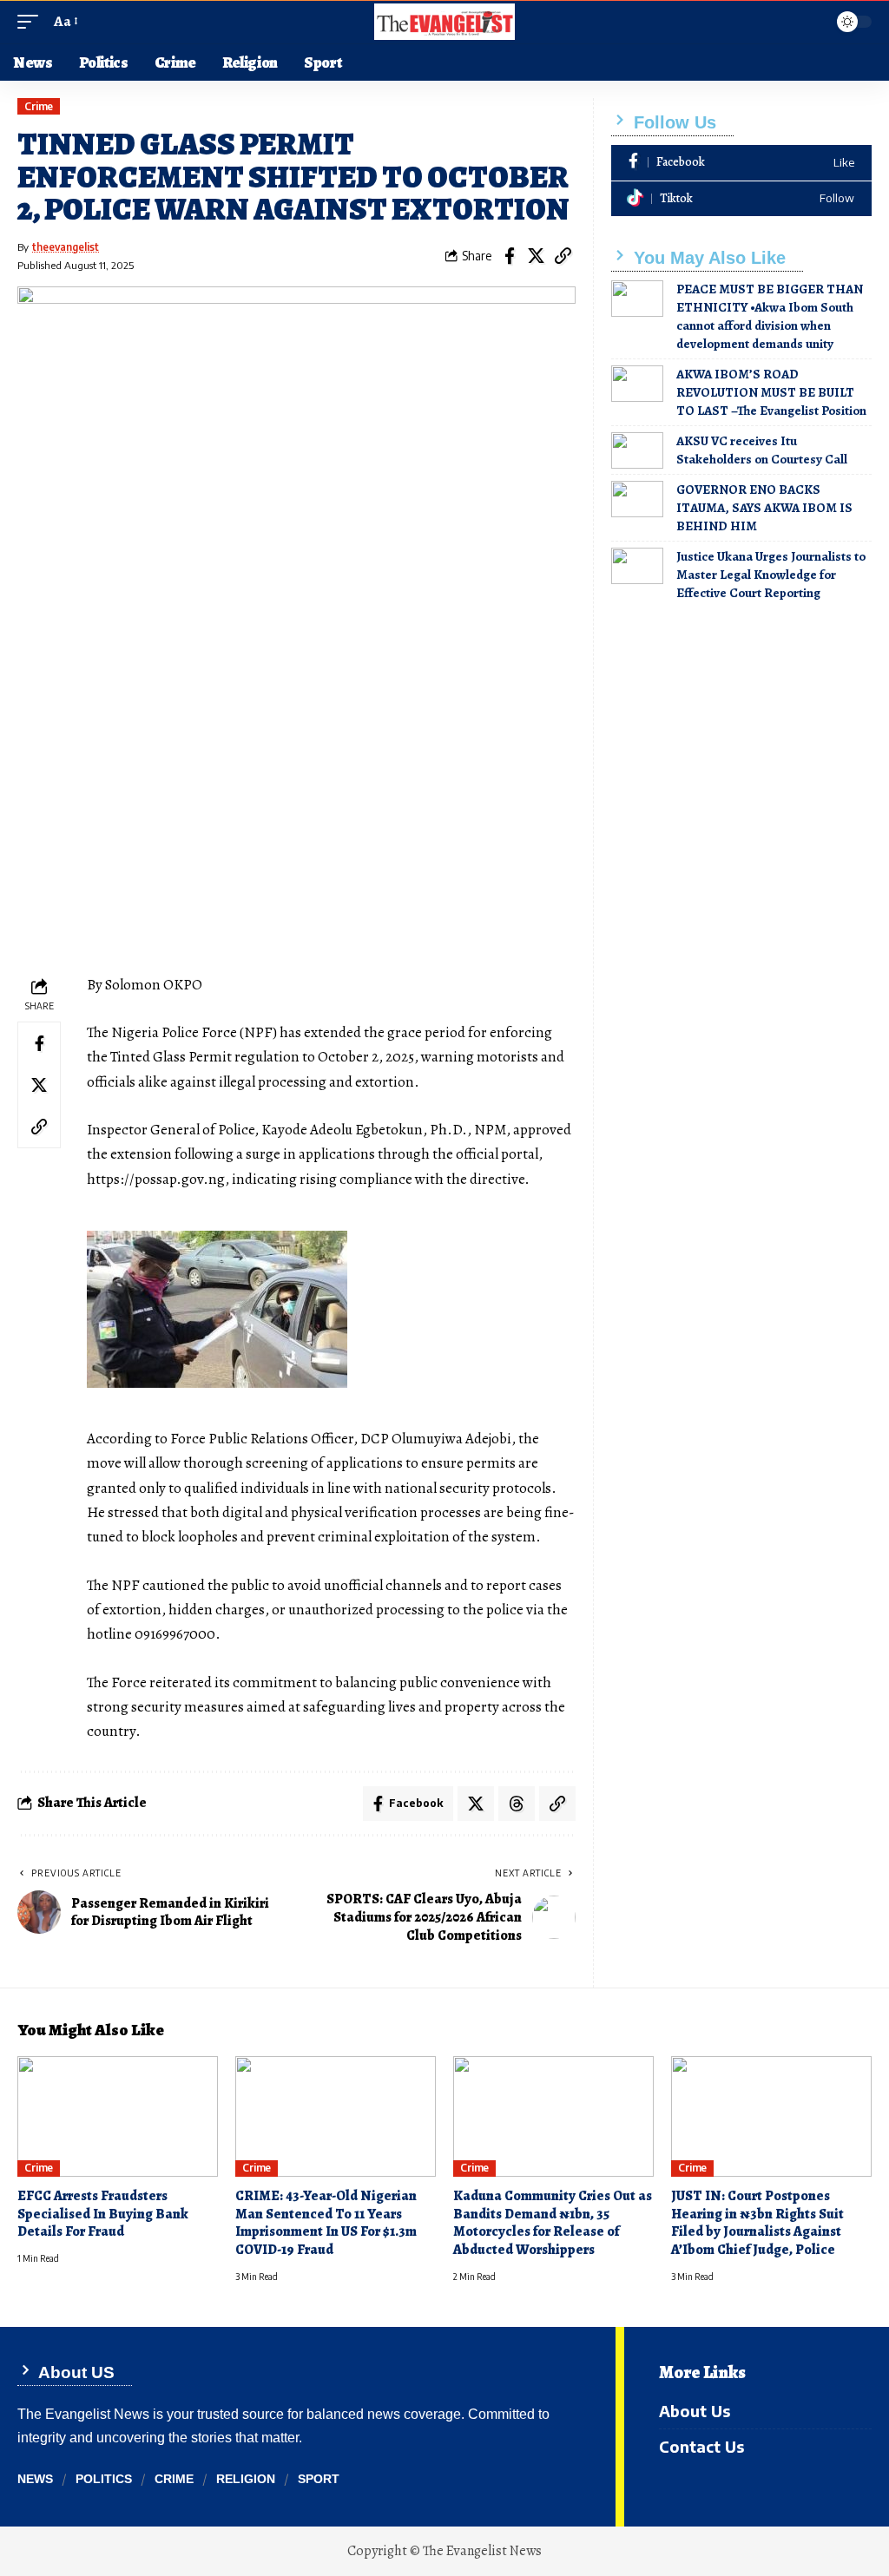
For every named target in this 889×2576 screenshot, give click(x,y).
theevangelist (66, 247)
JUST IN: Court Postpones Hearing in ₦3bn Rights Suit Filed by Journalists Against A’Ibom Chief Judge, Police (757, 2223)
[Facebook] (741, 163)
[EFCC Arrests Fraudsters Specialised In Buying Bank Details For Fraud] (118, 2116)
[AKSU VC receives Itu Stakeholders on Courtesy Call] (637, 450)
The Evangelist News (482, 2551)
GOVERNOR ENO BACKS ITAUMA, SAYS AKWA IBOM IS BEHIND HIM (764, 508)
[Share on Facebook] (510, 256)
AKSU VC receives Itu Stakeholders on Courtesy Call (762, 450)
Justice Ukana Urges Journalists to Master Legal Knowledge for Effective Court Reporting (771, 575)
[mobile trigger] (32, 22)
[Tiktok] (741, 199)
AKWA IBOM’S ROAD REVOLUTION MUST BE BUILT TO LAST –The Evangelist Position (771, 392)
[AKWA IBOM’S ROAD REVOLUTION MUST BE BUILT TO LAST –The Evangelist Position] (637, 384)
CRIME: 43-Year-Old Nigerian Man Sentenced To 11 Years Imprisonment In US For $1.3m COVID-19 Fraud (326, 2223)
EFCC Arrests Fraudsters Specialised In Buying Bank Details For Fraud (103, 2214)
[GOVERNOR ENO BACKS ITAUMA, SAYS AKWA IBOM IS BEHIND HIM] (637, 499)
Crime (39, 106)
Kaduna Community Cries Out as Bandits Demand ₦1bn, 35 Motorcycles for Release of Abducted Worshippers (553, 2223)
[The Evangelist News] (444, 22)
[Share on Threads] (517, 1804)
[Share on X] (537, 256)
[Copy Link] (563, 256)
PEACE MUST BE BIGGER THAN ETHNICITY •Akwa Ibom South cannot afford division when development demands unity (770, 316)
